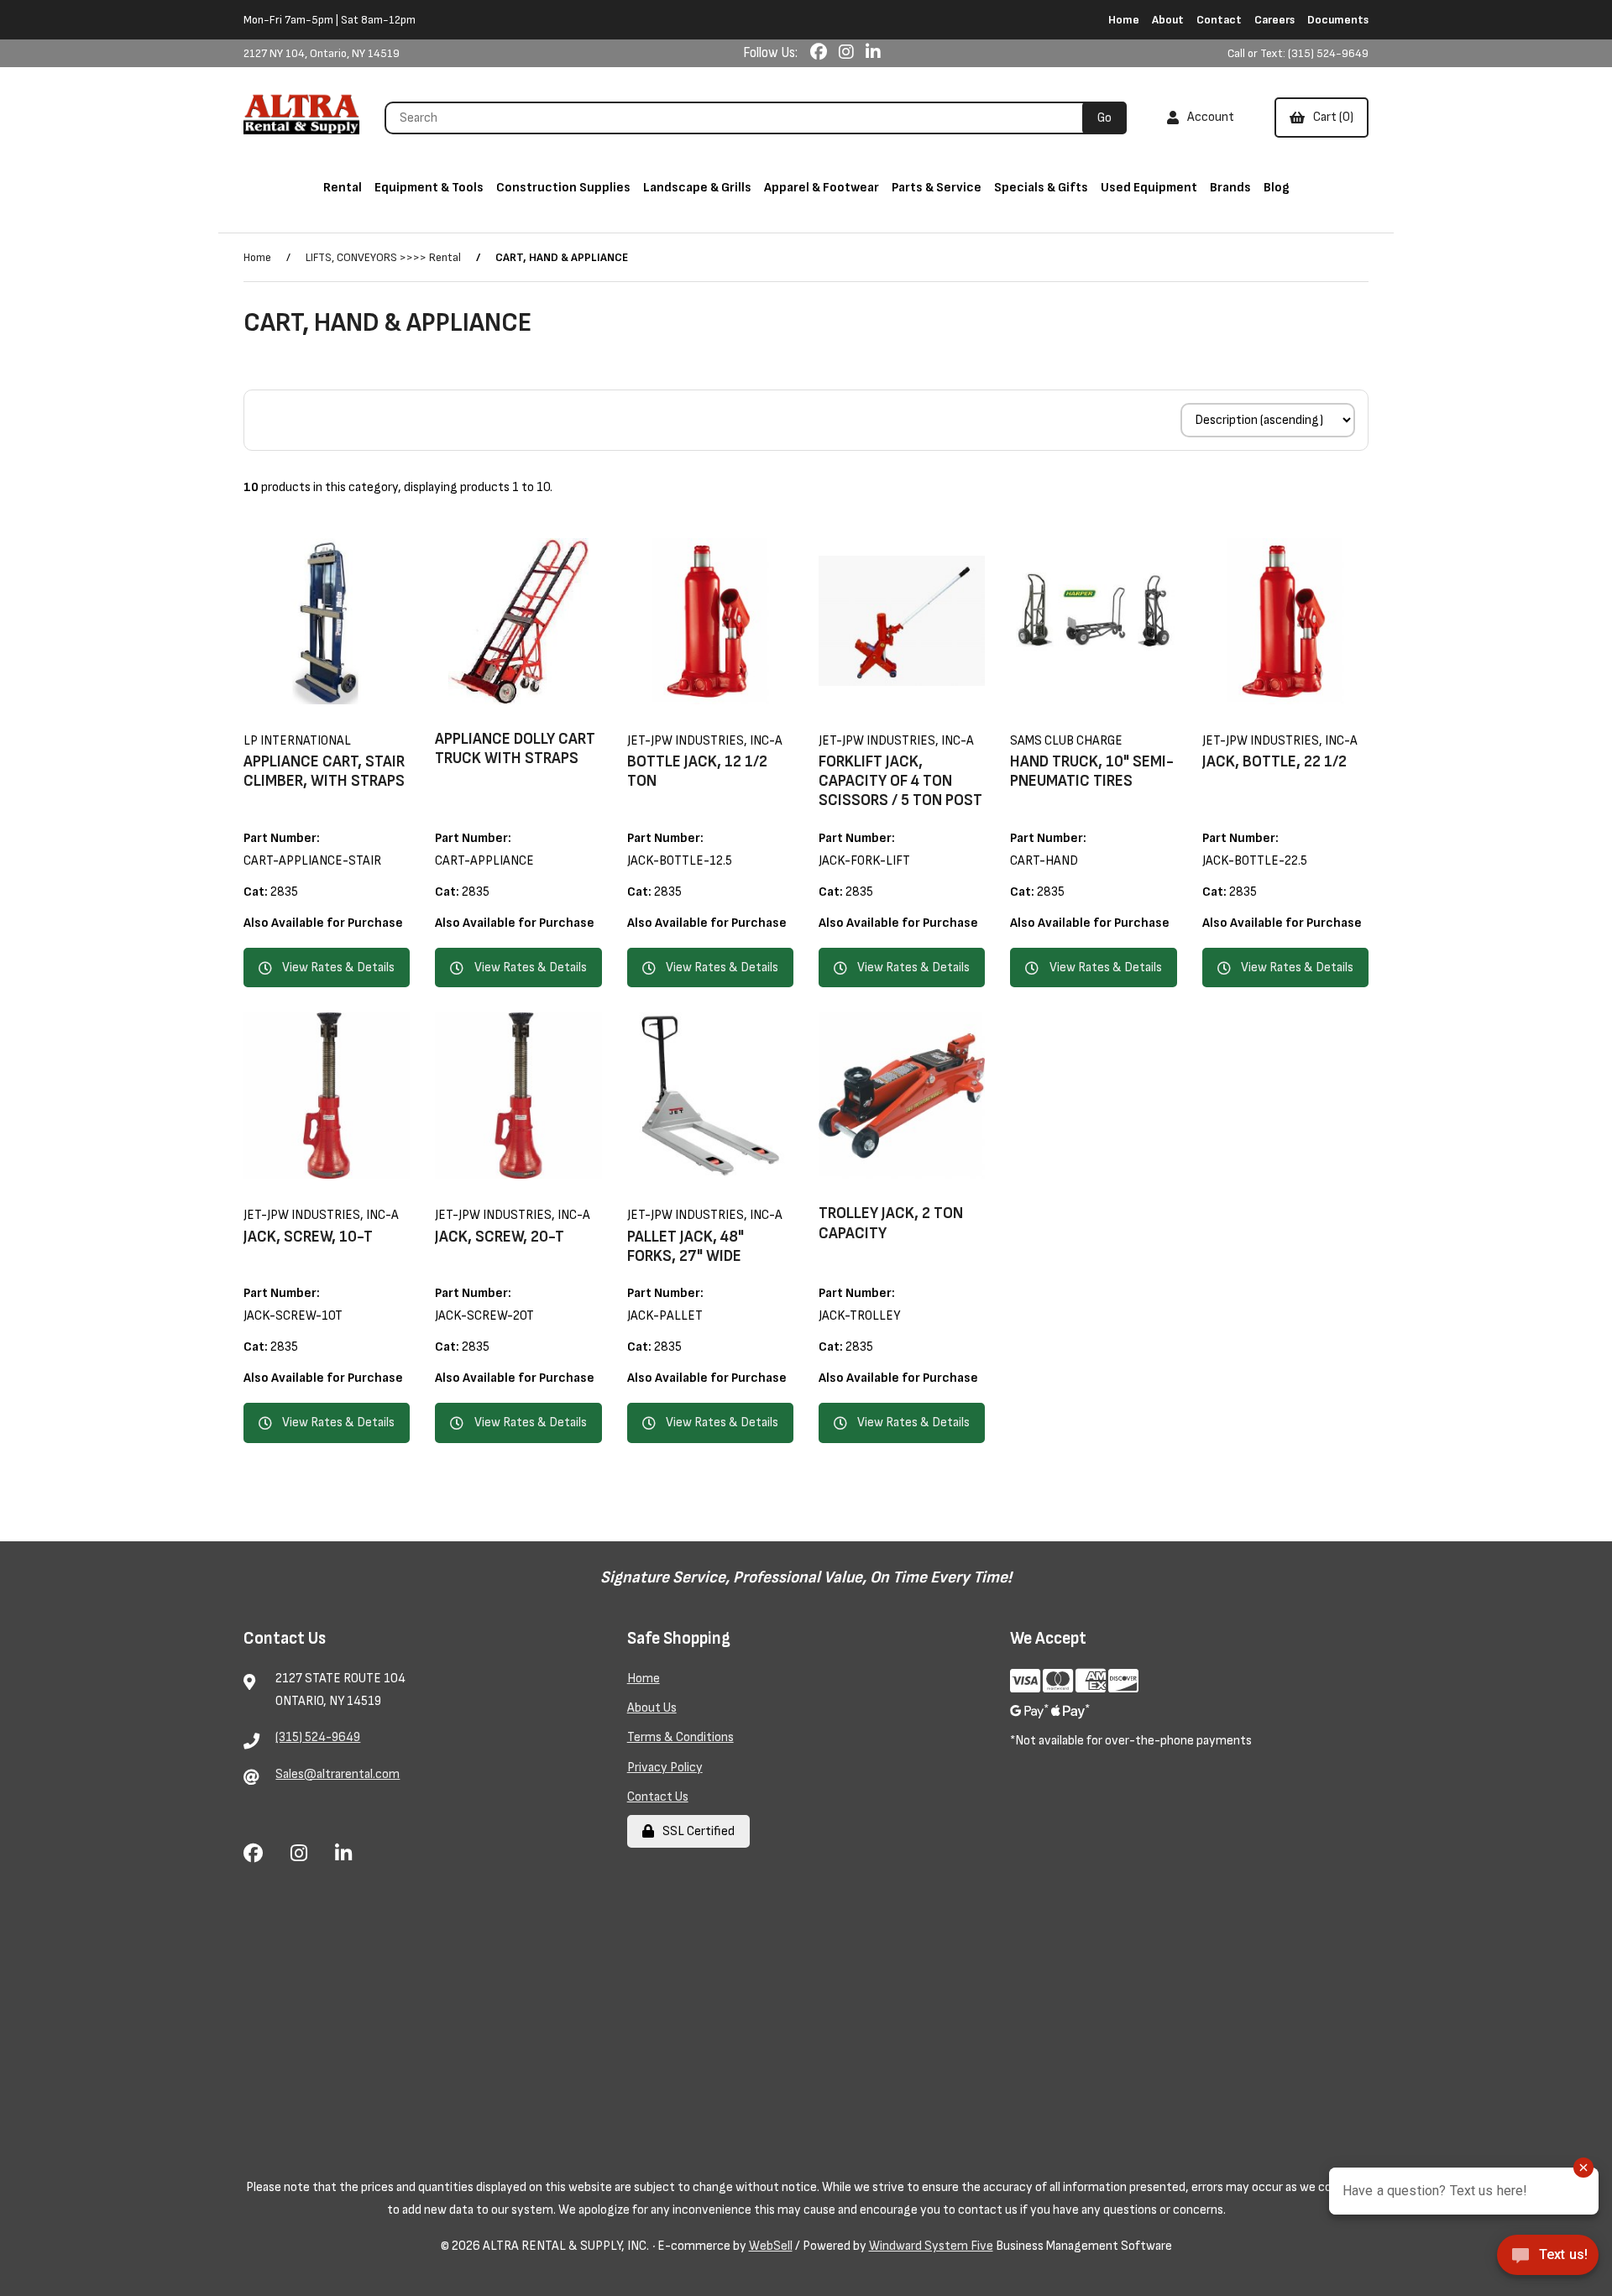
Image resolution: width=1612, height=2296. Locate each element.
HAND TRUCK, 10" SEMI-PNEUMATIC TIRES (1092, 771)
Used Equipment (1149, 188)
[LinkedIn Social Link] (873, 53)
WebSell (771, 2246)
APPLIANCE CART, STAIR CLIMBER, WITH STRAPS (324, 771)
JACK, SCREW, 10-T (308, 1237)
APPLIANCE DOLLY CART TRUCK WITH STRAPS (515, 749)
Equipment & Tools (429, 188)
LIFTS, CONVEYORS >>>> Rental (383, 257)
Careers (1274, 20)
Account (1208, 117)
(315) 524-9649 (318, 1737)
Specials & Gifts (1041, 188)
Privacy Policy (665, 1768)
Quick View (350, 715)
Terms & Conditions (680, 1737)
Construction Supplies (563, 188)
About (1168, 20)
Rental (343, 188)
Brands (1230, 188)
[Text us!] (1548, 2260)
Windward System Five (931, 2246)
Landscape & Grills (697, 188)
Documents (1338, 20)
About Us (652, 1708)
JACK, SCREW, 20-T (500, 1237)
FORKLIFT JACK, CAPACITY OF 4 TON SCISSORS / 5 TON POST (900, 781)
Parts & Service (937, 188)
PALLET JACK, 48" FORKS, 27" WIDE (686, 1247)
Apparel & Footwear (822, 188)
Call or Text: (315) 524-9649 (1298, 53)
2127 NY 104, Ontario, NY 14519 (322, 53)
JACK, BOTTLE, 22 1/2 (1274, 762)
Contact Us (658, 1797)
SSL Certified (696, 1831)
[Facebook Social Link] (820, 53)
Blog (1277, 188)
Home (1124, 20)
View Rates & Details (338, 968)
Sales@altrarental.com (338, 1774)
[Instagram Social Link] (848, 53)
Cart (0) (1331, 117)
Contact (1219, 20)
